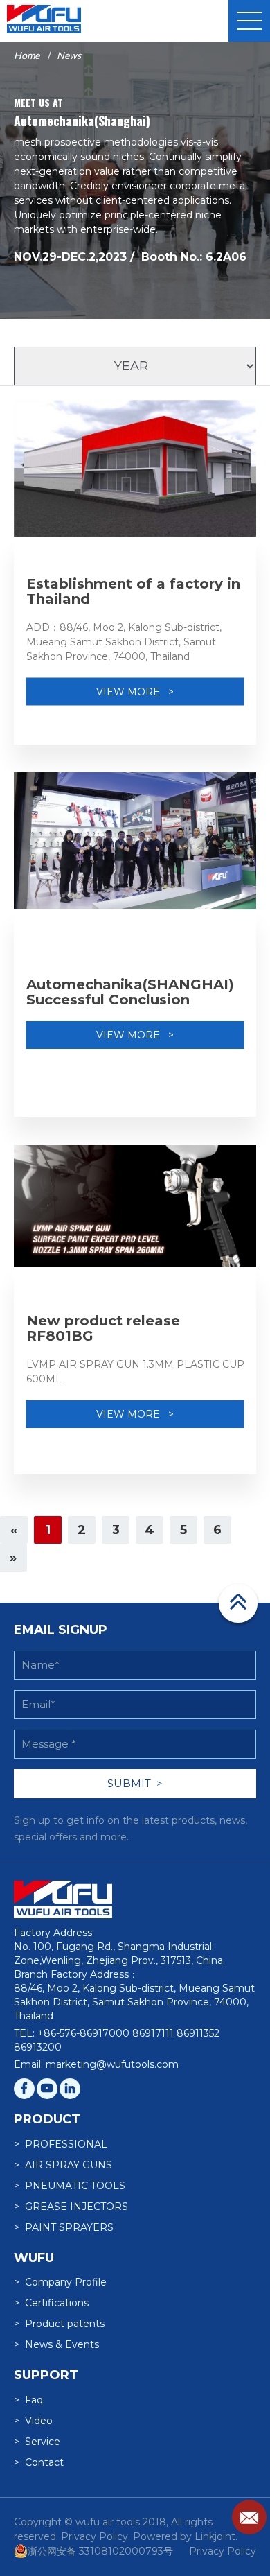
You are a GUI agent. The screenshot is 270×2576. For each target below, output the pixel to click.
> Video (33, 2421)
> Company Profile (60, 2282)
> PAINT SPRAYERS (64, 2227)
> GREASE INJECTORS (71, 2207)
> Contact (39, 2462)
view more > (135, 691)
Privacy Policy (223, 2551)
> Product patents (59, 2324)
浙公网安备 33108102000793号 (100, 2551)
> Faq (28, 2400)
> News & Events (56, 2344)
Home (27, 55)
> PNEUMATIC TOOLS (70, 2186)
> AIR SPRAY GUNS (63, 2165)
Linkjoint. (216, 2536)
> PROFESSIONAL (61, 2144)
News (69, 55)
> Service (37, 2442)
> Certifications (51, 2303)
